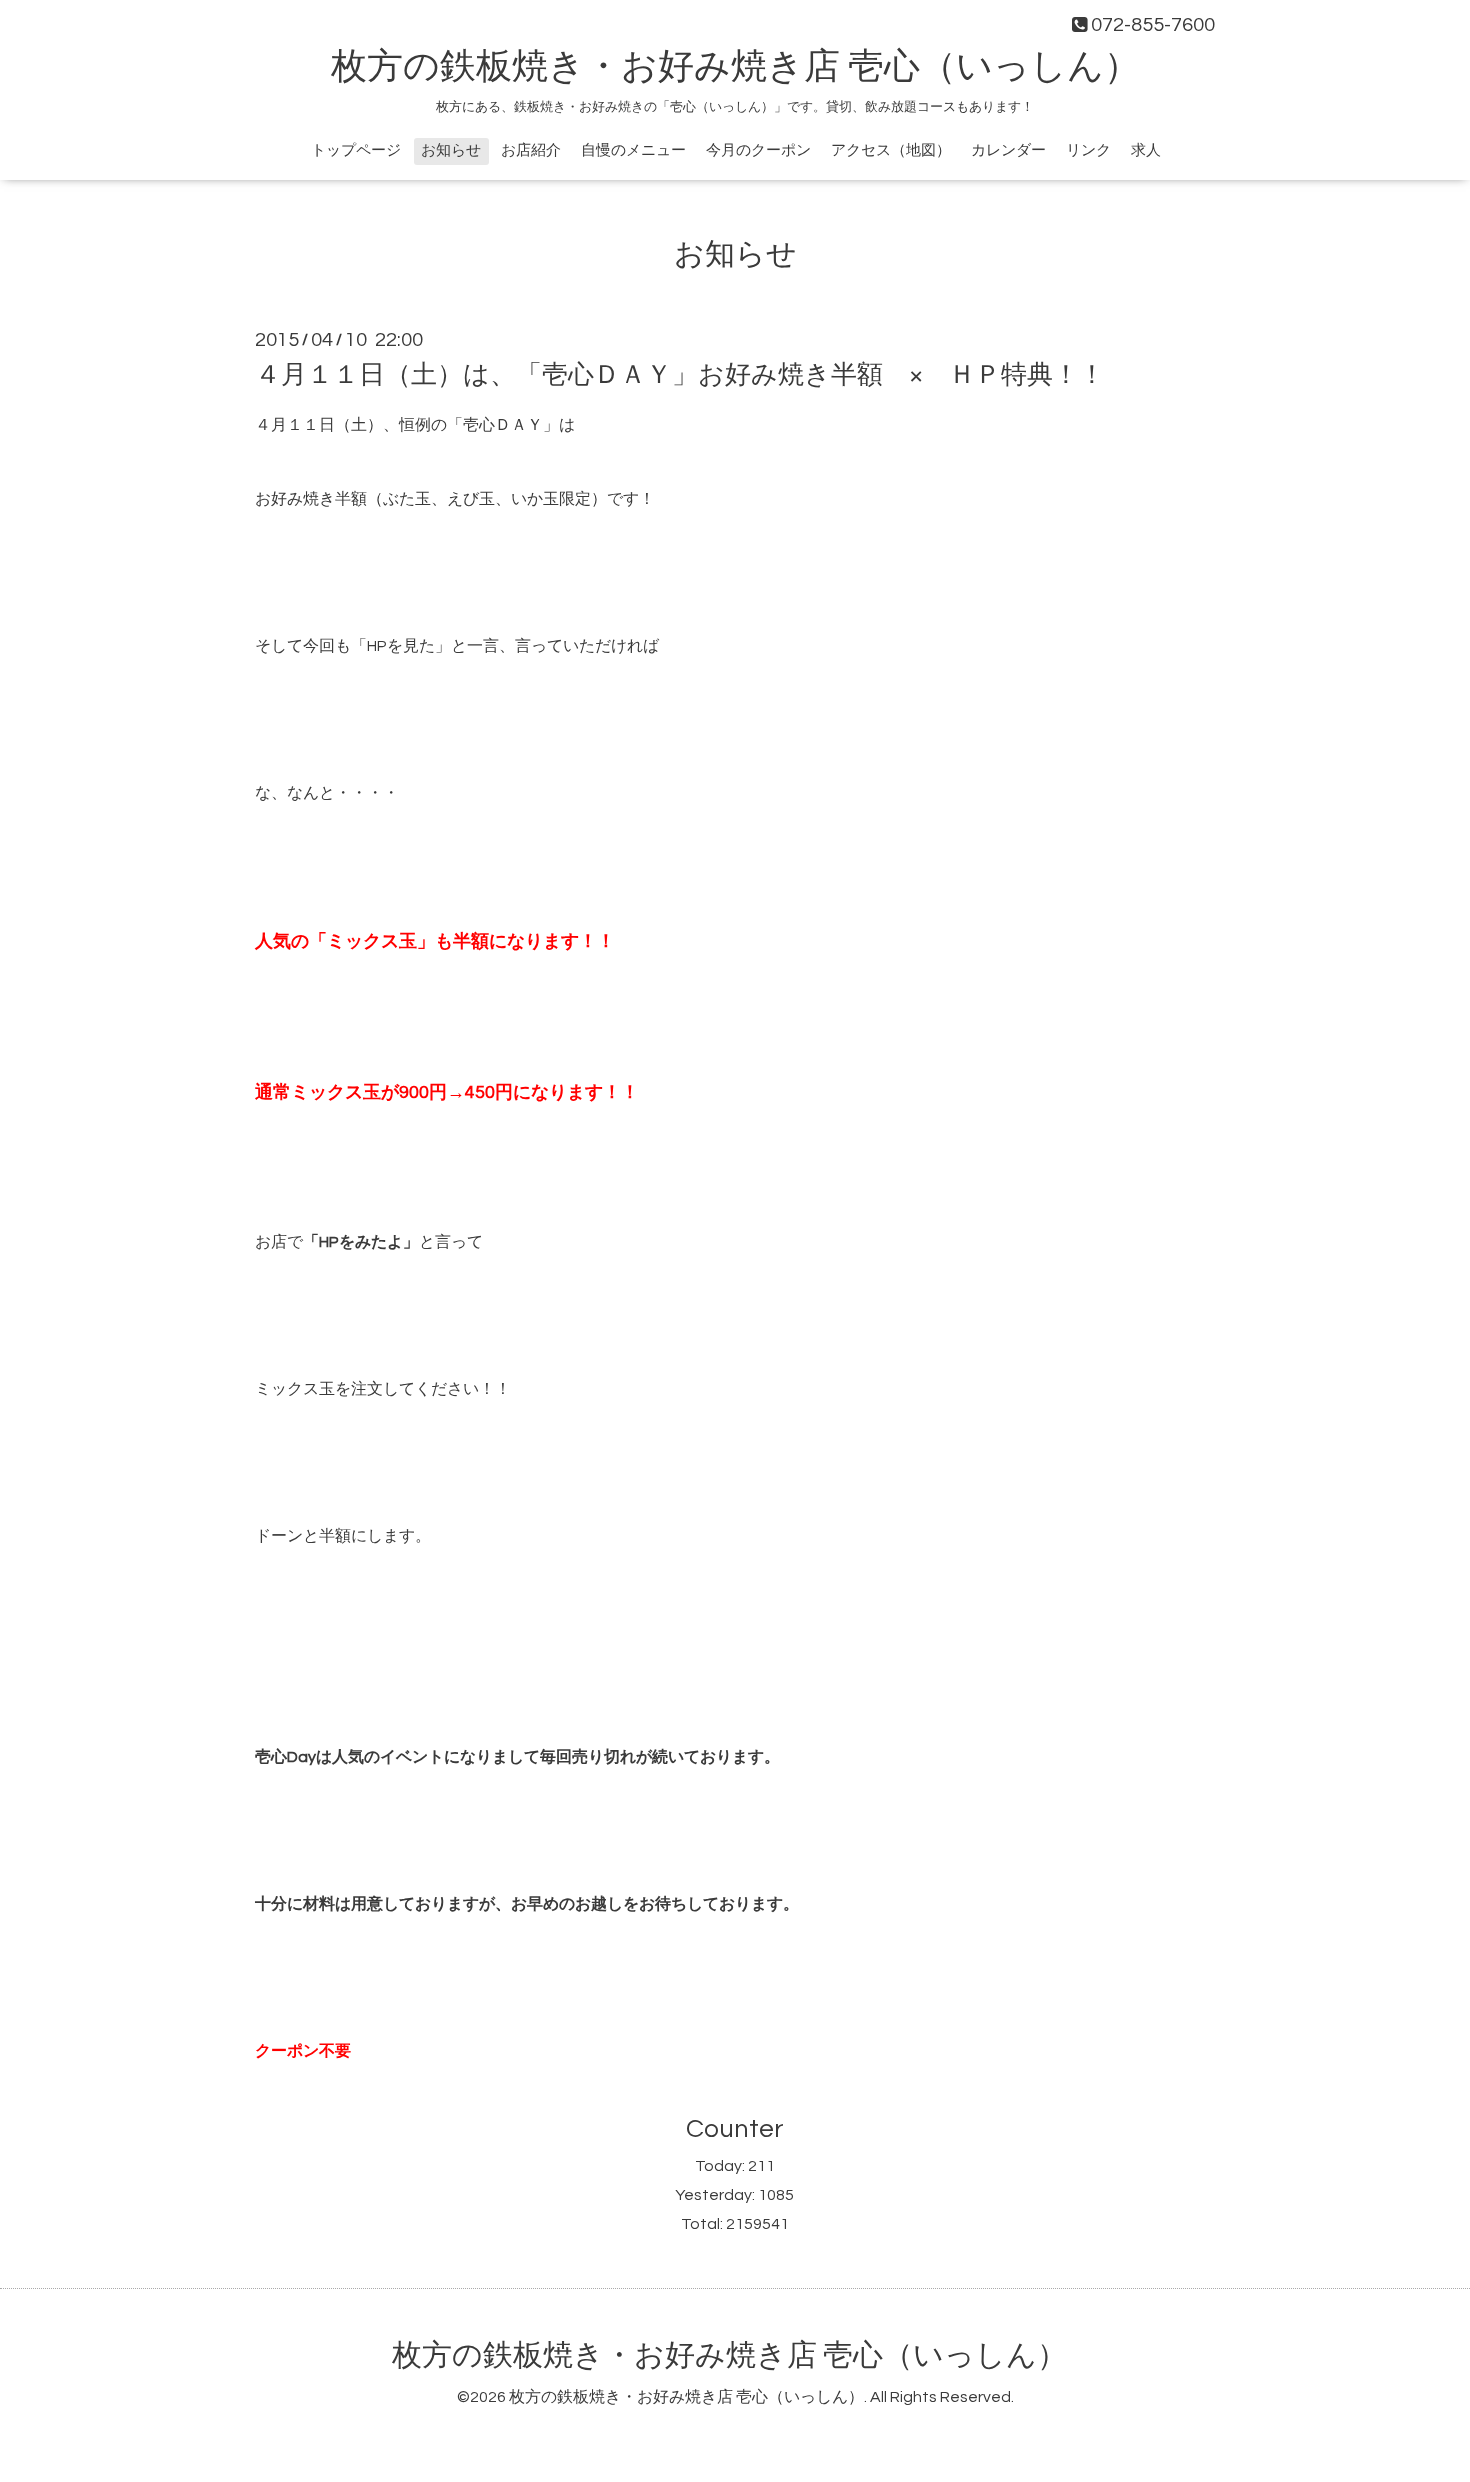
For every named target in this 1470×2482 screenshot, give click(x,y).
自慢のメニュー (633, 150)
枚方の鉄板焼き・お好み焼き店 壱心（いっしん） (735, 67)
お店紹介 (531, 150)
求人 (1146, 150)
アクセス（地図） (891, 150)
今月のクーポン (758, 150)
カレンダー (1008, 150)
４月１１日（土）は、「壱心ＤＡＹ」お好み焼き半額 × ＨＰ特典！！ (680, 375)
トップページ (356, 150)
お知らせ (451, 150)
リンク (1088, 150)
